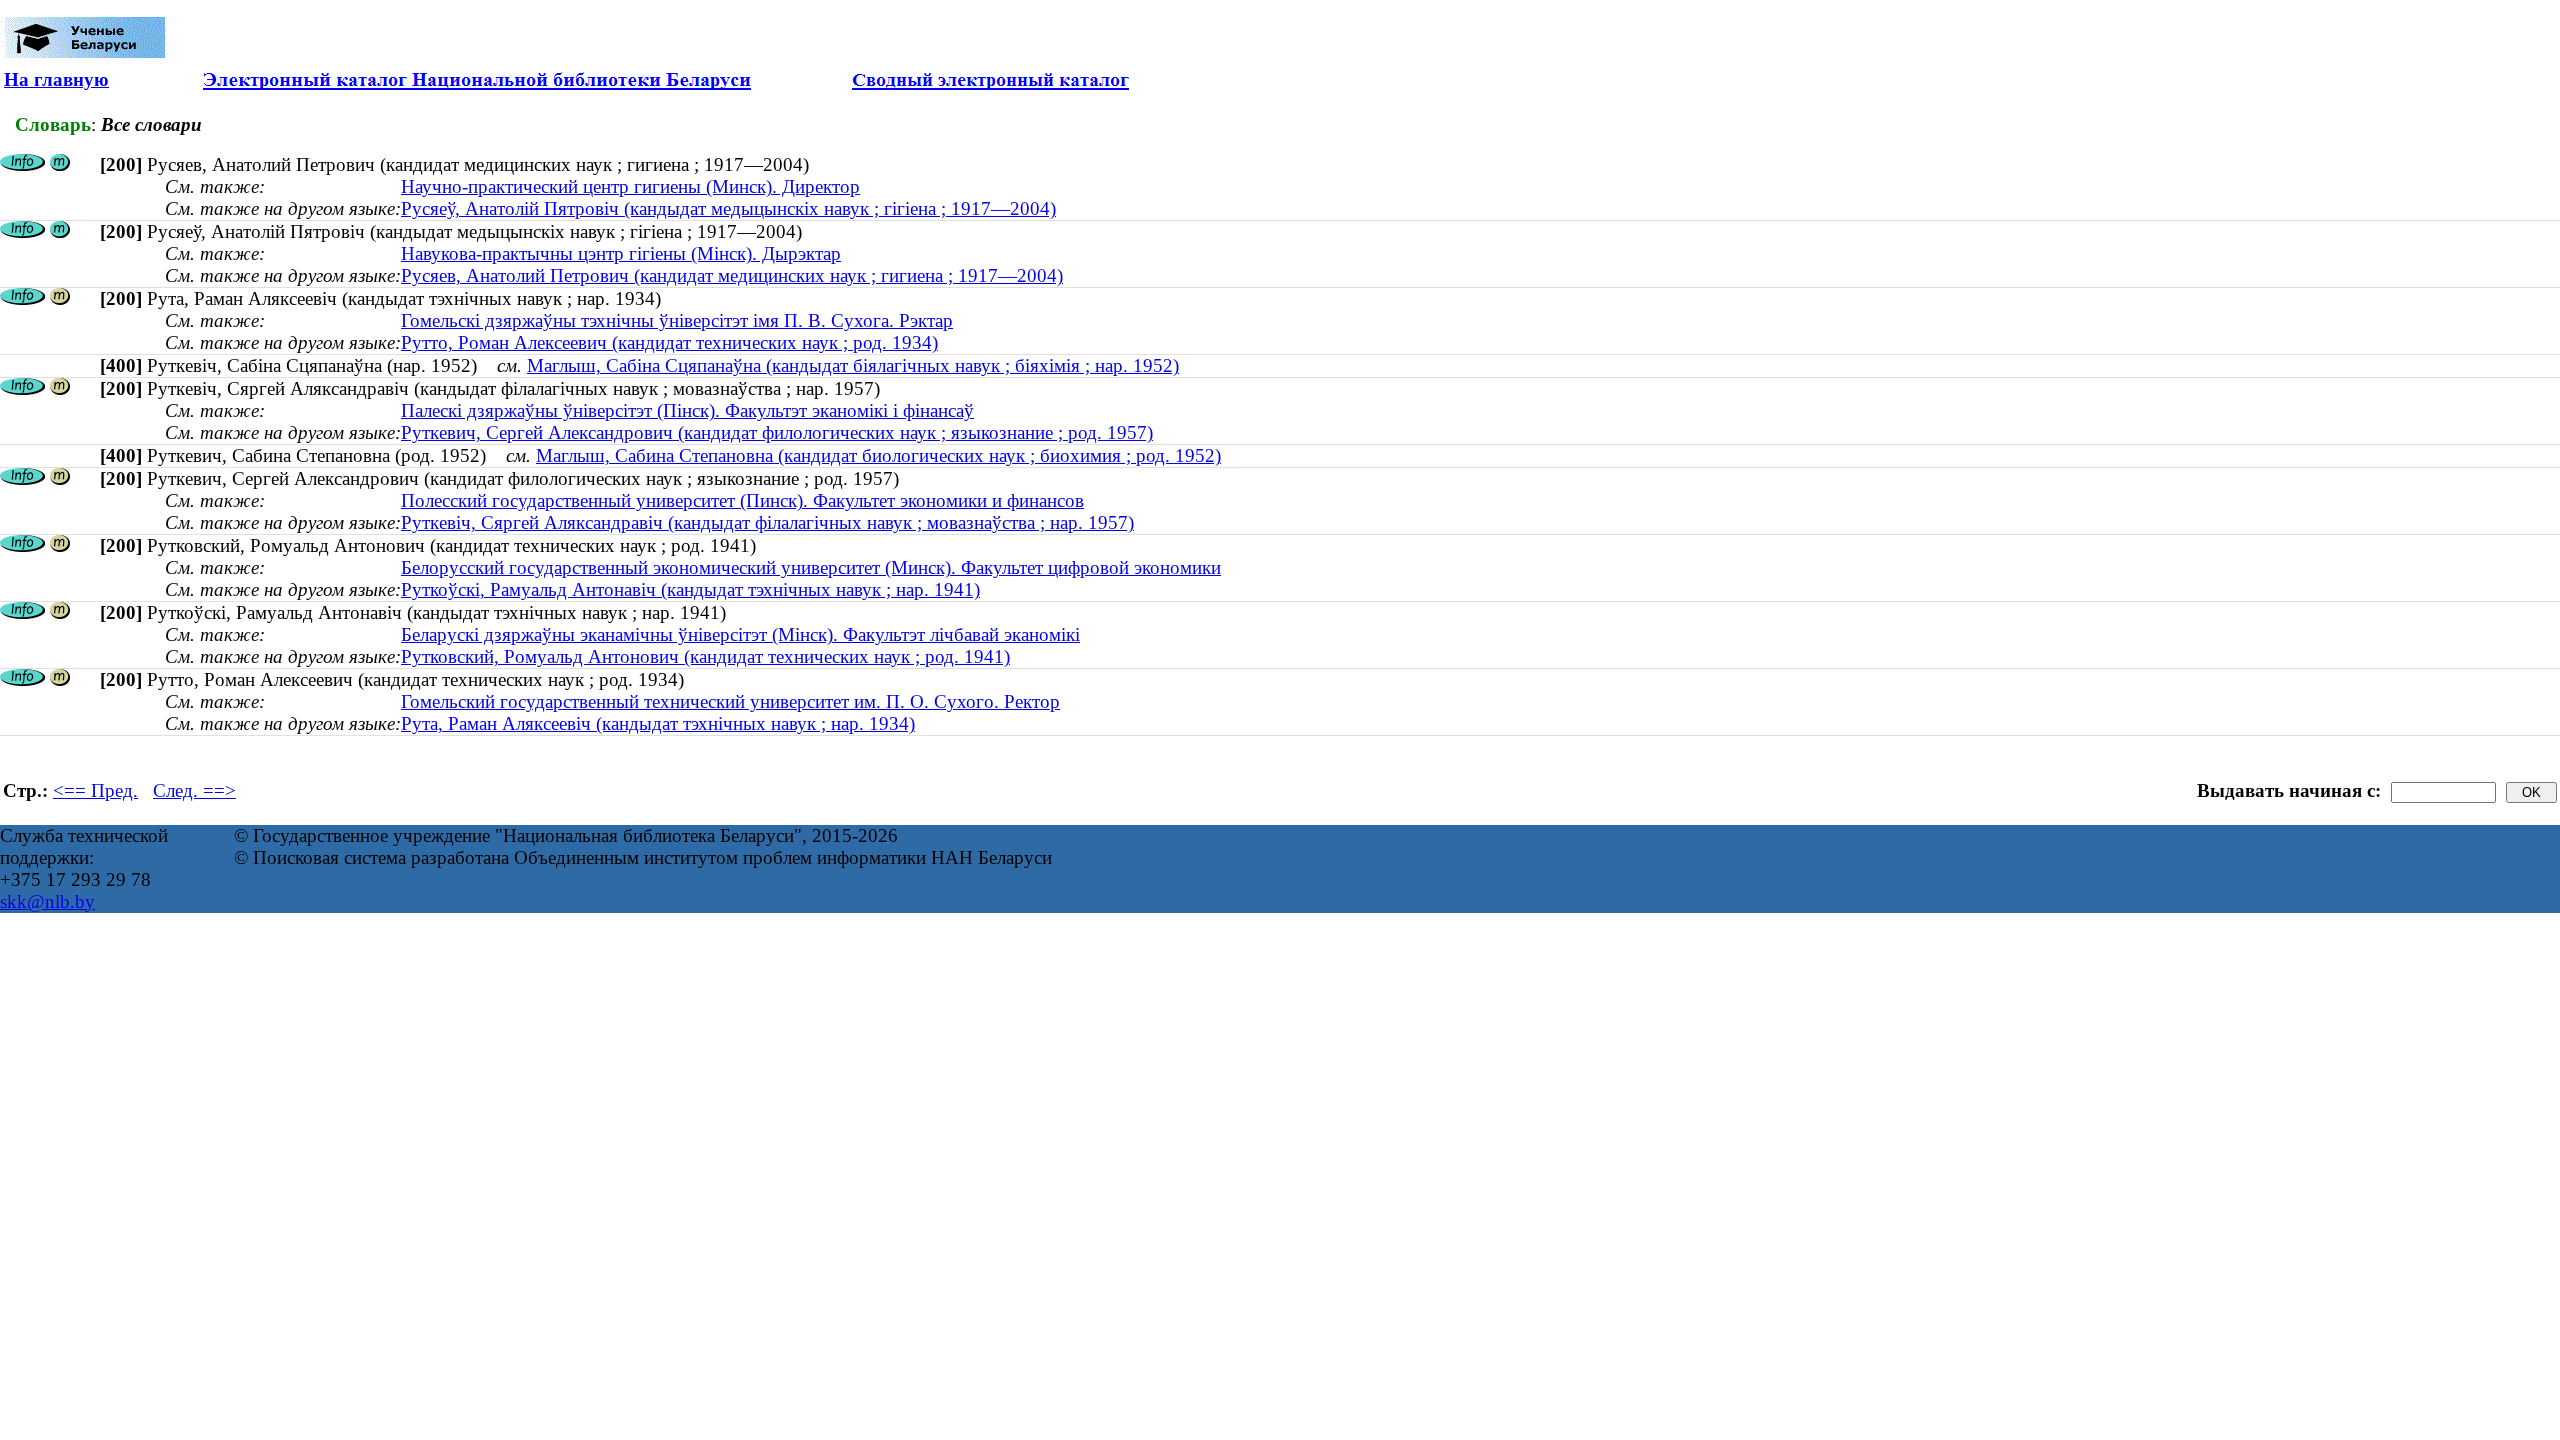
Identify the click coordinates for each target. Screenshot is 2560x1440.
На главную (56, 79)
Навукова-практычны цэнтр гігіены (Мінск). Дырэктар (621, 253)
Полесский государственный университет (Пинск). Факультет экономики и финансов (742, 500)
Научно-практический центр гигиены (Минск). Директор (630, 186)
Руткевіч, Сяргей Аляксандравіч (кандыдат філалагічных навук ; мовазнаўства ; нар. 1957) (767, 522)
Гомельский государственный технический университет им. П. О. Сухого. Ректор (730, 701)
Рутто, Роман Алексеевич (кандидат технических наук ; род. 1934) (669, 342)
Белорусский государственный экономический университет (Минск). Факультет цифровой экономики (811, 567)
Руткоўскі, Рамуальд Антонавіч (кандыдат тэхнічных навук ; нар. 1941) (690, 589)
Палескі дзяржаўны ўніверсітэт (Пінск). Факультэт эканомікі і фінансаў (687, 410)
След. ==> (194, 790)
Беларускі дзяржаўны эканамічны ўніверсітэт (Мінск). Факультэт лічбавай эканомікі (740, 634)
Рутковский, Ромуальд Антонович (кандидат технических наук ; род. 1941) (705, 656)
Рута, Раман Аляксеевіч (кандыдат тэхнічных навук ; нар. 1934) (658, 723)
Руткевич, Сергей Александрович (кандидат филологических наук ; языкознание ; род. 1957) (777, 432)
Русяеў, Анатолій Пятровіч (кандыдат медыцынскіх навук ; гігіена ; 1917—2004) (728, 208)
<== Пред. (95, 790)
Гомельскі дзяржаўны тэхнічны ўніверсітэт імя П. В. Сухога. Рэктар (677, 320)
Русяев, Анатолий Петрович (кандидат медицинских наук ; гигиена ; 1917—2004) (732, 275)
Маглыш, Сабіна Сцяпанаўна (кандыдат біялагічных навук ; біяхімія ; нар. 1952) (853, 365)
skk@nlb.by (47, 901)
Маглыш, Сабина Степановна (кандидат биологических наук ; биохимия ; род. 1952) (878, 455)
